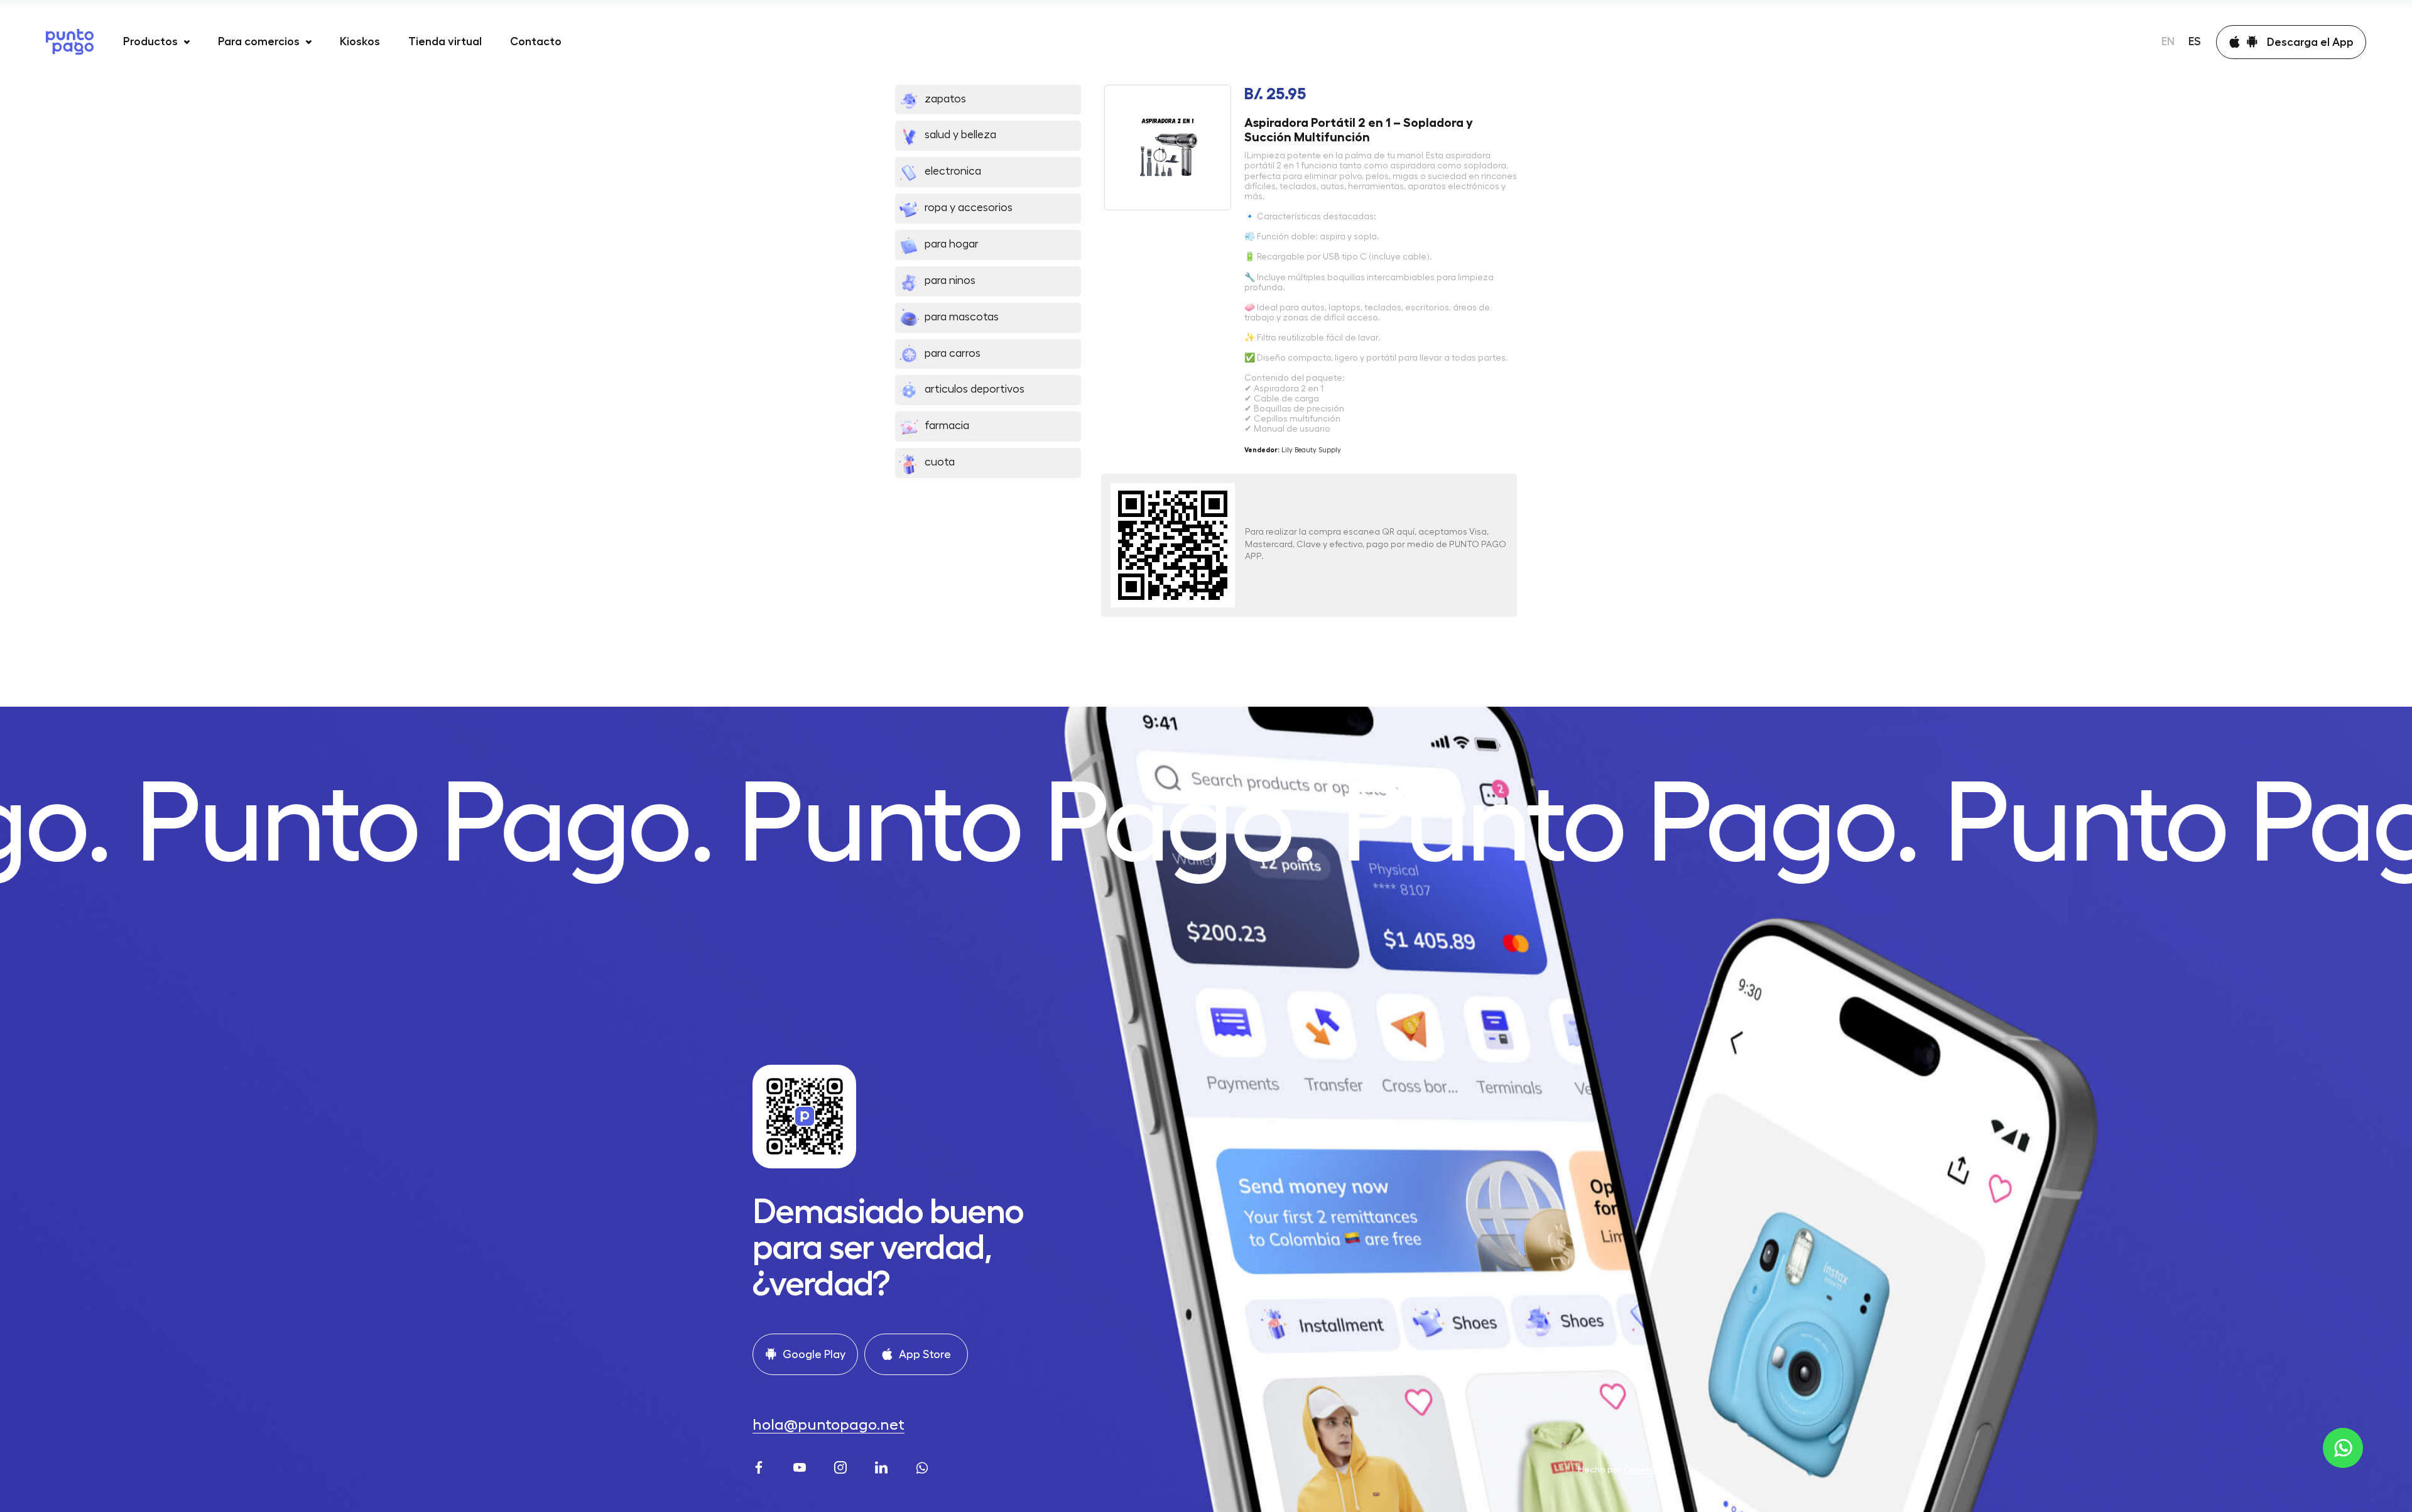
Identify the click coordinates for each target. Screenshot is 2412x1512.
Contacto (536, 41)
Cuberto (1642, 1469)
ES (2195, 41)
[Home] (70, 42)
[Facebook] (760, 1466)
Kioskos (360, 41)
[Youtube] (801, 1466)
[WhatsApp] (924, 1466)
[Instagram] (842, 1466)
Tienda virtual (445, 41)
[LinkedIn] (883, 1466)
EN (2168, 41)
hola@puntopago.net (828, 1425)
